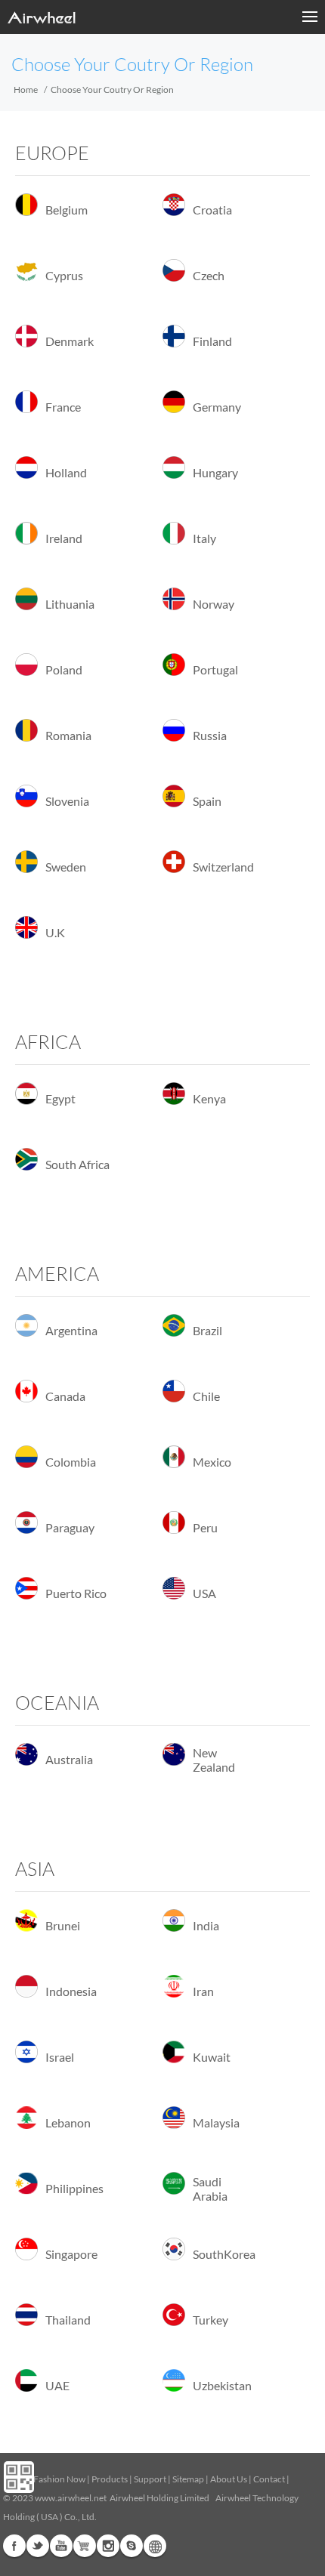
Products (110, 2479)
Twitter (38, 2546)
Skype (132, 2546)
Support (150, 2479)
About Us (229, 2479)
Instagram (108, 2546)
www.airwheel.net (71, 2498)
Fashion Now (59, 2479)
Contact (269, 2479)
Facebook (14, 2546)
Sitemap (188, 2479)
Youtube (61, 2546)
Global (155, 2546)
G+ (85, 2546)
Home (26, 89)
